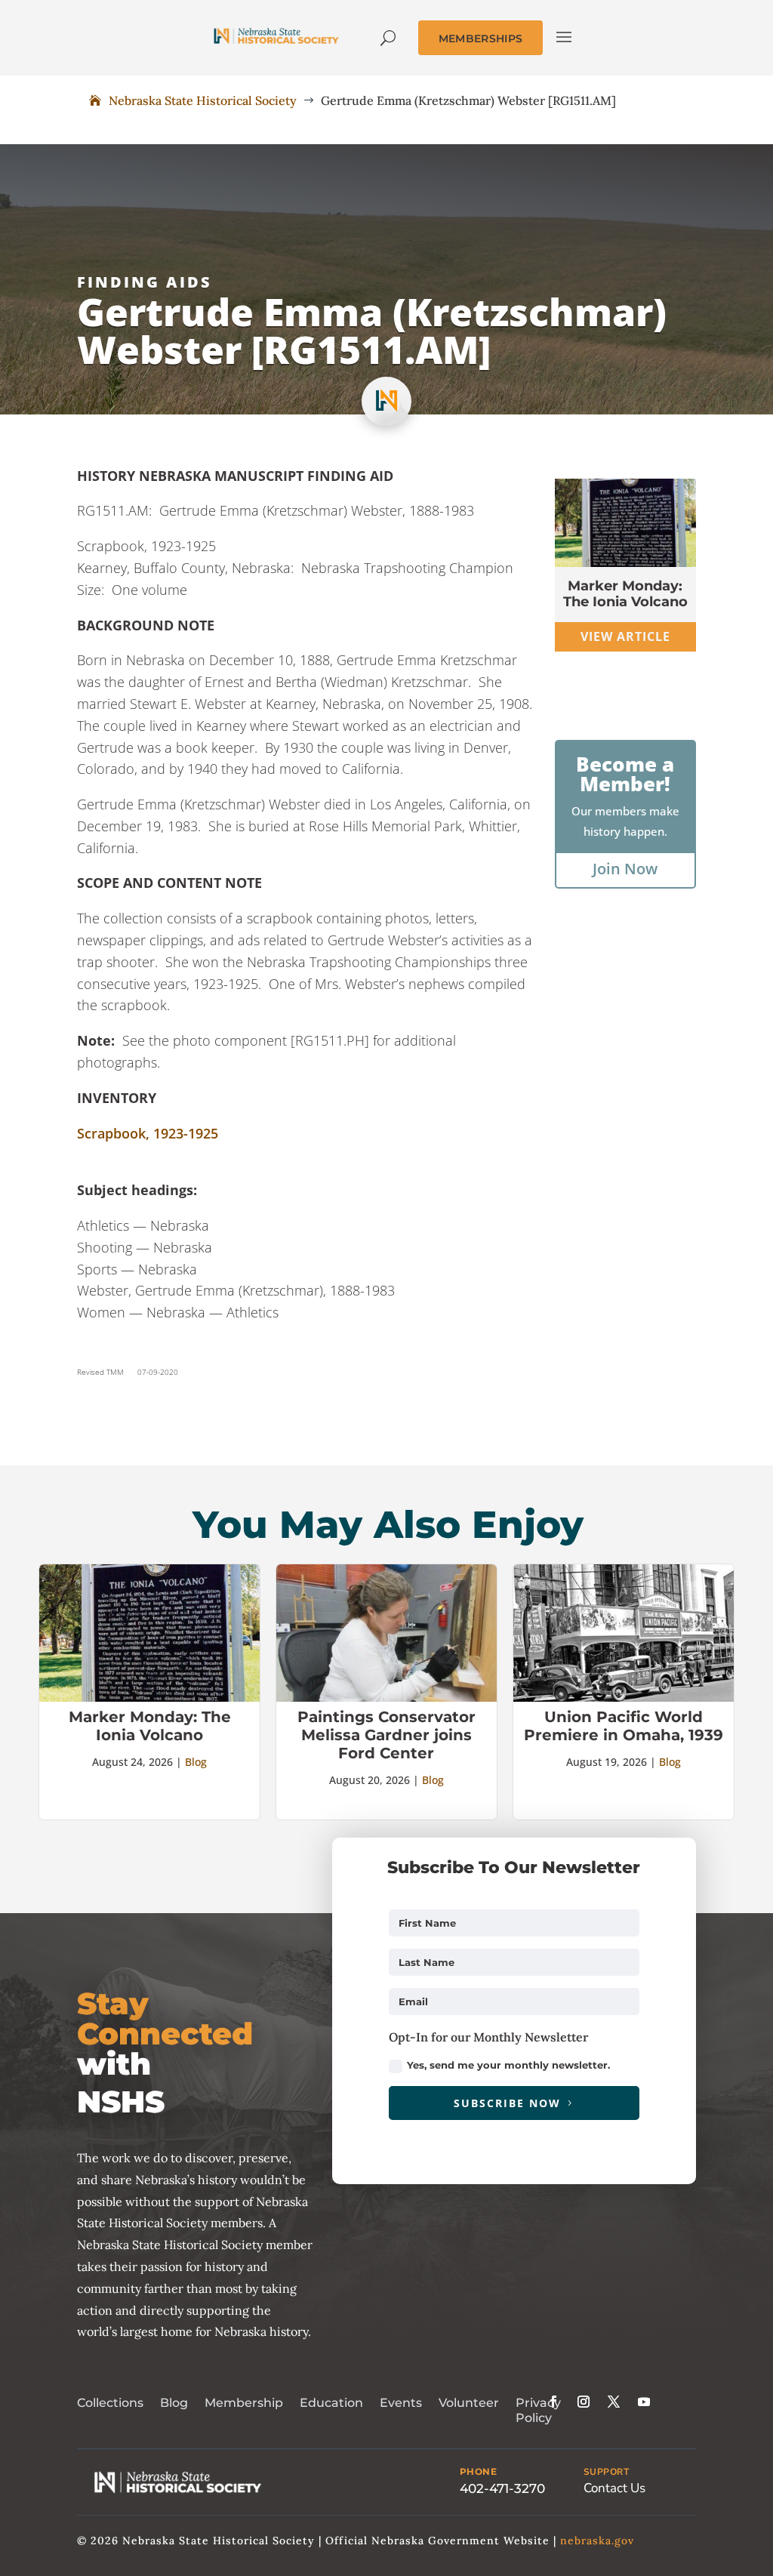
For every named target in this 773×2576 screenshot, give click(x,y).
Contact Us (614, 2488)
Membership (244, 2403)
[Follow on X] (614, 2402)
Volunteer (469, 2403)
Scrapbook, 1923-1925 (148, 1133)
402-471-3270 (502, 2488)
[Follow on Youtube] (644, 2402)
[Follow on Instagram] (584, 2402)
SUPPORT (607, 2472)
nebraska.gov (597, 2541)
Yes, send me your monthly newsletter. (508, 2065)
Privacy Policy (538, 2411)
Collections (110, 2403)
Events (401, 2403)
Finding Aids (145, 282)
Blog (196, 1762)
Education (331, 2403)
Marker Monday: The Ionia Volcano (625, 594)
